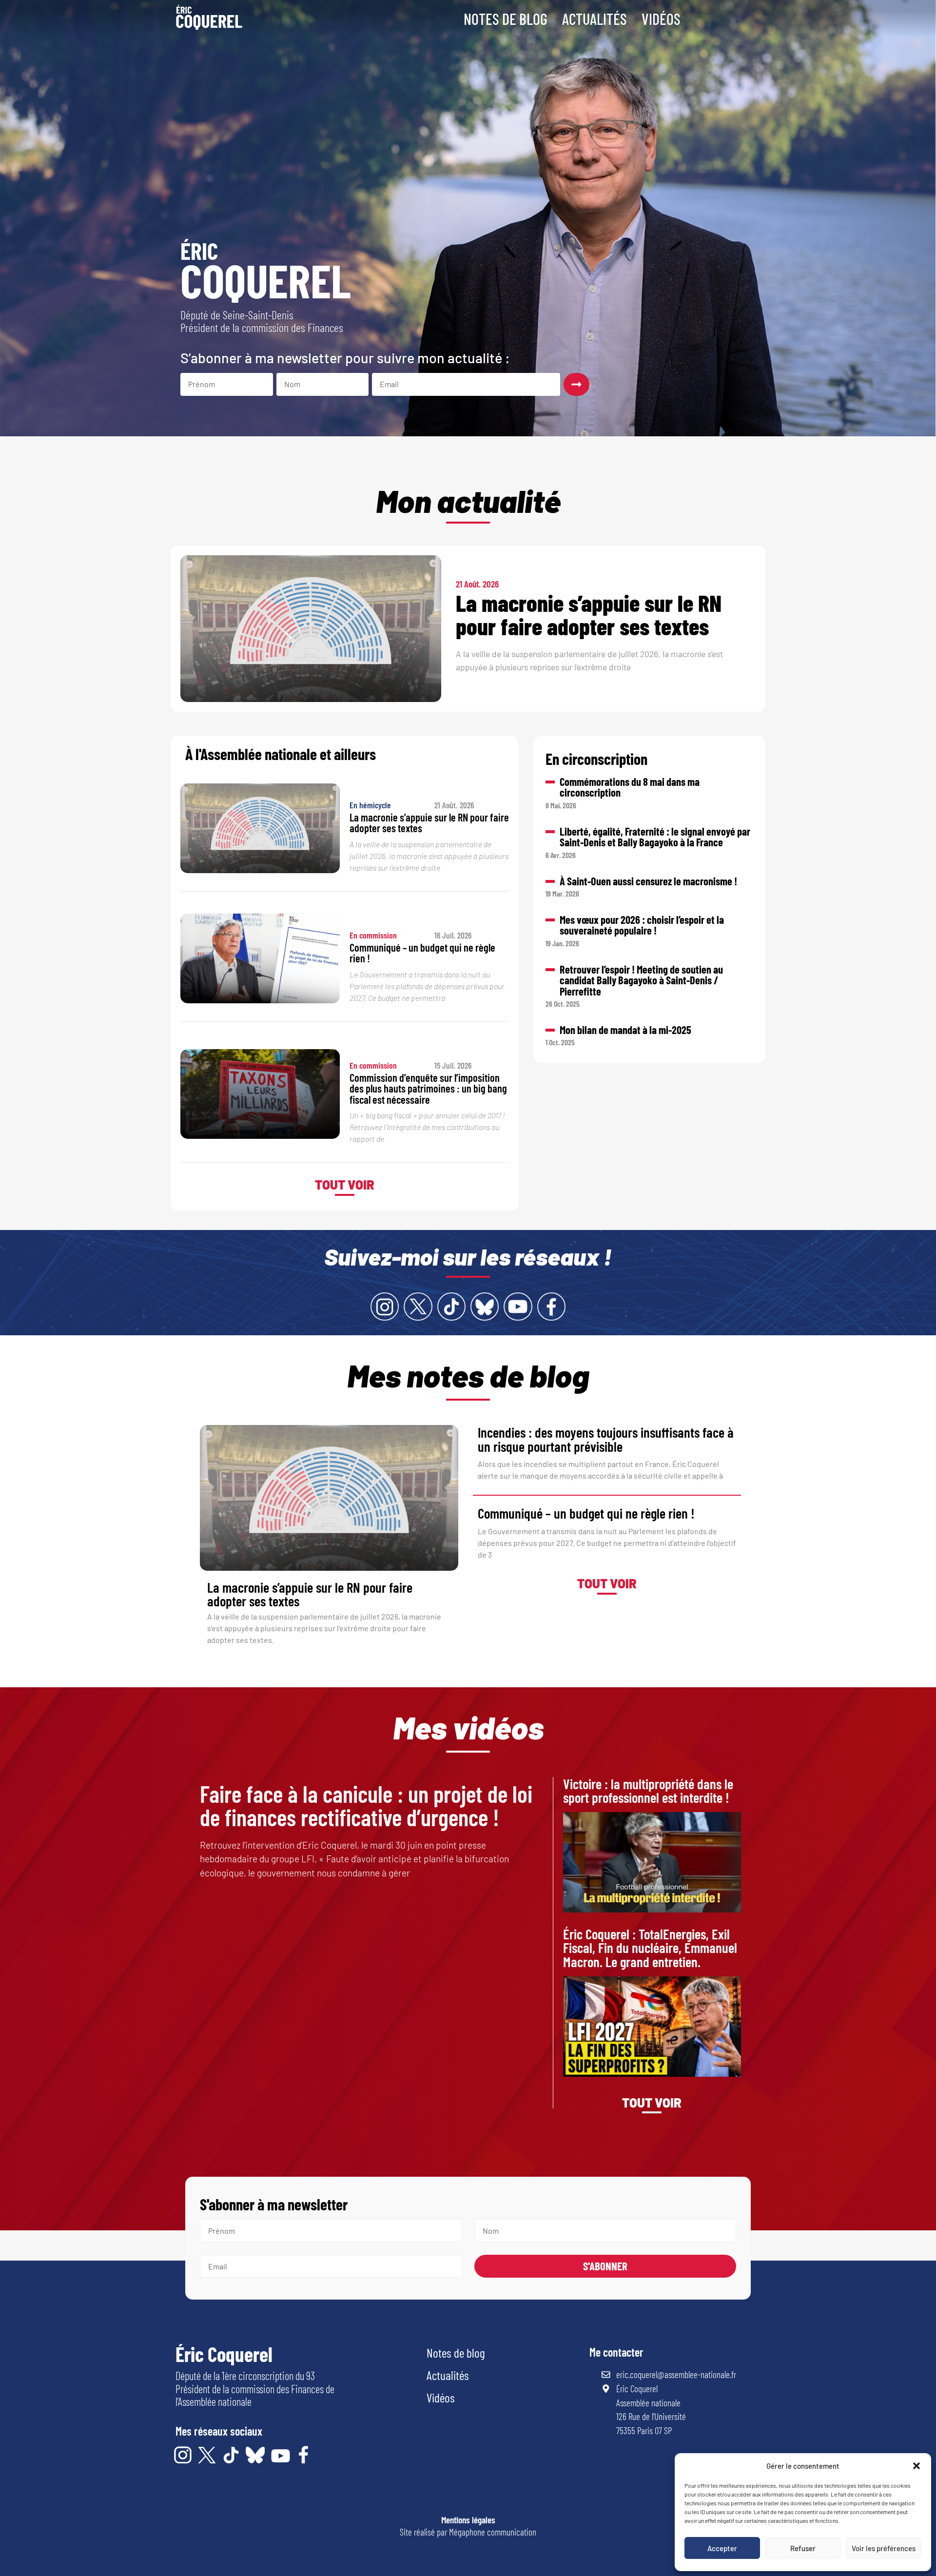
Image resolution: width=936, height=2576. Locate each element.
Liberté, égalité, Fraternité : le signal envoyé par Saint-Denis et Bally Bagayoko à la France (655, 837)
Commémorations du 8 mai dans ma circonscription (630, 787)
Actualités (595, 19)
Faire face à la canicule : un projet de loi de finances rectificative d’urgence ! (366, 1805)
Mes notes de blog (468, 1375)
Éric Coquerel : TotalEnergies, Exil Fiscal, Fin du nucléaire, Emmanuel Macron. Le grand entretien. (650, 1948)
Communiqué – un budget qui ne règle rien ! (422, 953)
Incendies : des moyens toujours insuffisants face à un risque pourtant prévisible (605, 1439)
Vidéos (661, 19)
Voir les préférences (884, 2548)
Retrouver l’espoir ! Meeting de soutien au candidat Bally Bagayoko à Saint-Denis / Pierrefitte (641, 980)
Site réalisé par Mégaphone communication (468, 2532)
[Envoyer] (576, 384)
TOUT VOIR (345, 1184)
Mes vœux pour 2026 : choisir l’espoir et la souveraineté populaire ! (642, 925)
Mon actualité (468, 500)
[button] (916, 2466)
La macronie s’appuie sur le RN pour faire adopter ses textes (589, 614)
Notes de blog (506, 19)
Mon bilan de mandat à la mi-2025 (625, 1030)
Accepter (722, 2548)
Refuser (803, 2548)
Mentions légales (468, 2520)
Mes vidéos (468, 1727)
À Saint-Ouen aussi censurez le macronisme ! (648, 881)
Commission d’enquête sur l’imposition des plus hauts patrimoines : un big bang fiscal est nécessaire (428, 1088)
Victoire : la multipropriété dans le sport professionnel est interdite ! (648, 1791)
